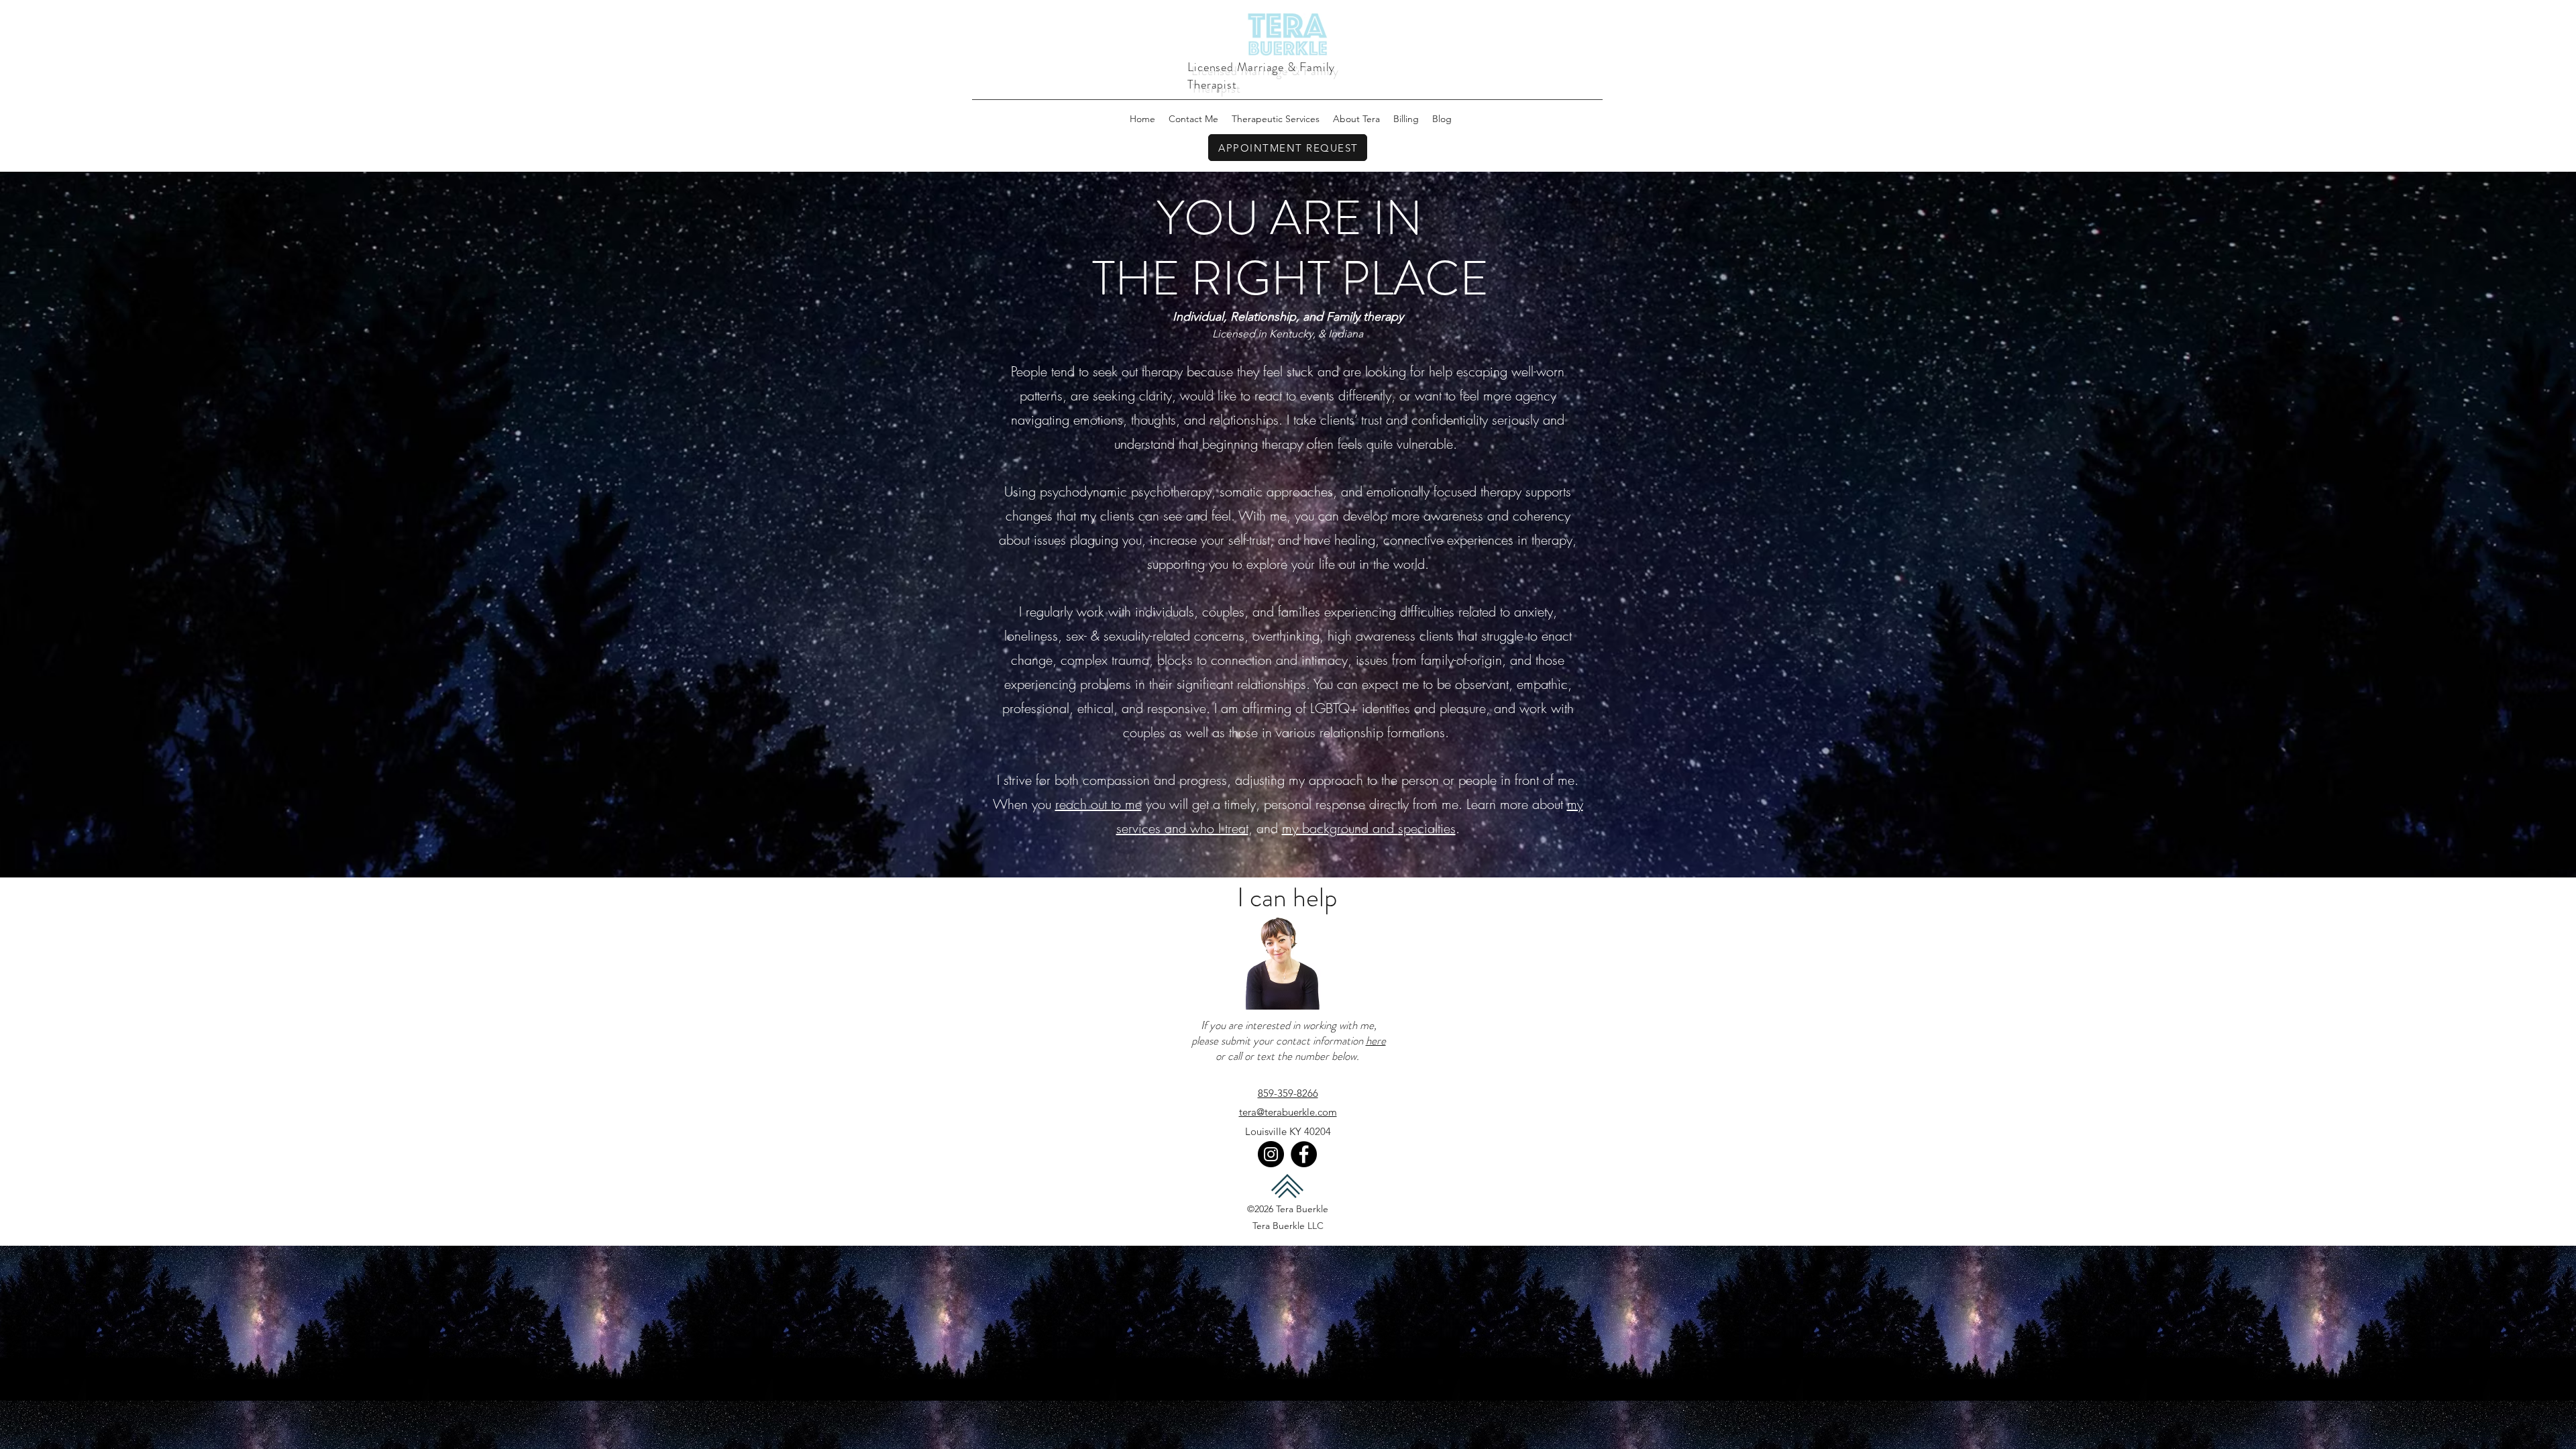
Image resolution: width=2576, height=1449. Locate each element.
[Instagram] (1271, 1154)
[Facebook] (1304, 1154)
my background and (1340, 828)
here (1376, 1040)
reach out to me (1098, 804)
